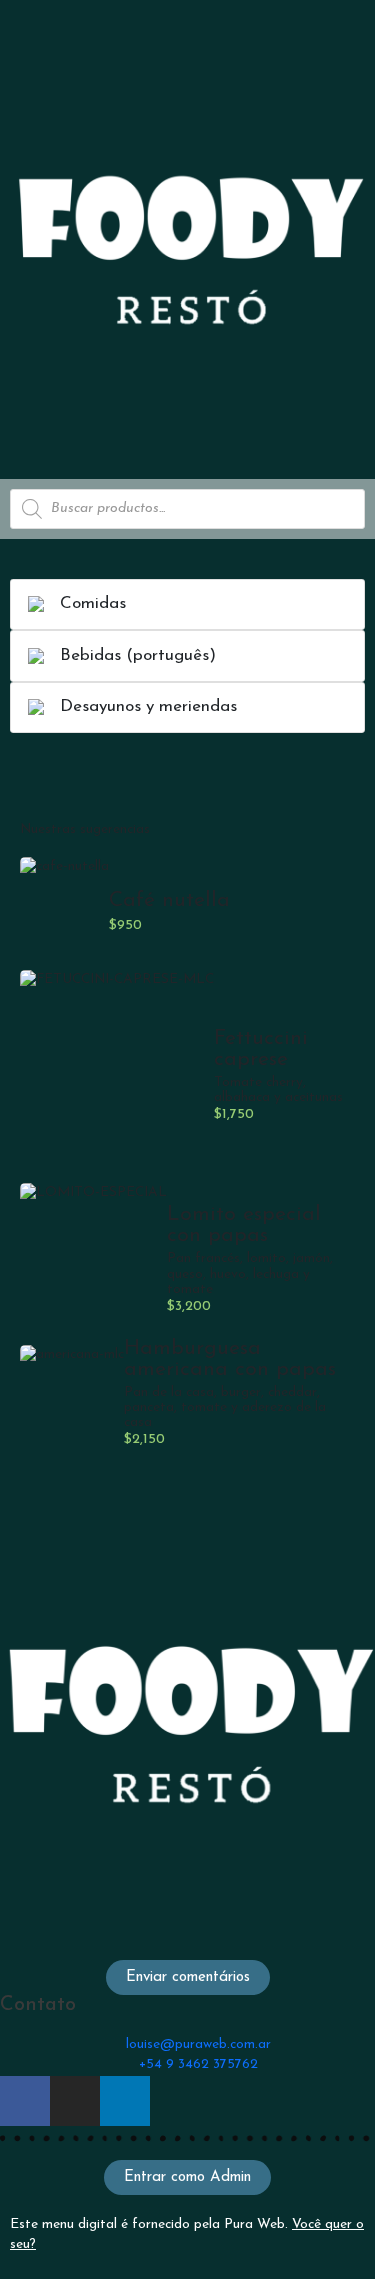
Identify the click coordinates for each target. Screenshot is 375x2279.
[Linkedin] (125, 2101)
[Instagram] (75, 2101)
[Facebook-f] (25, 2101)
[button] (188, 1977)
